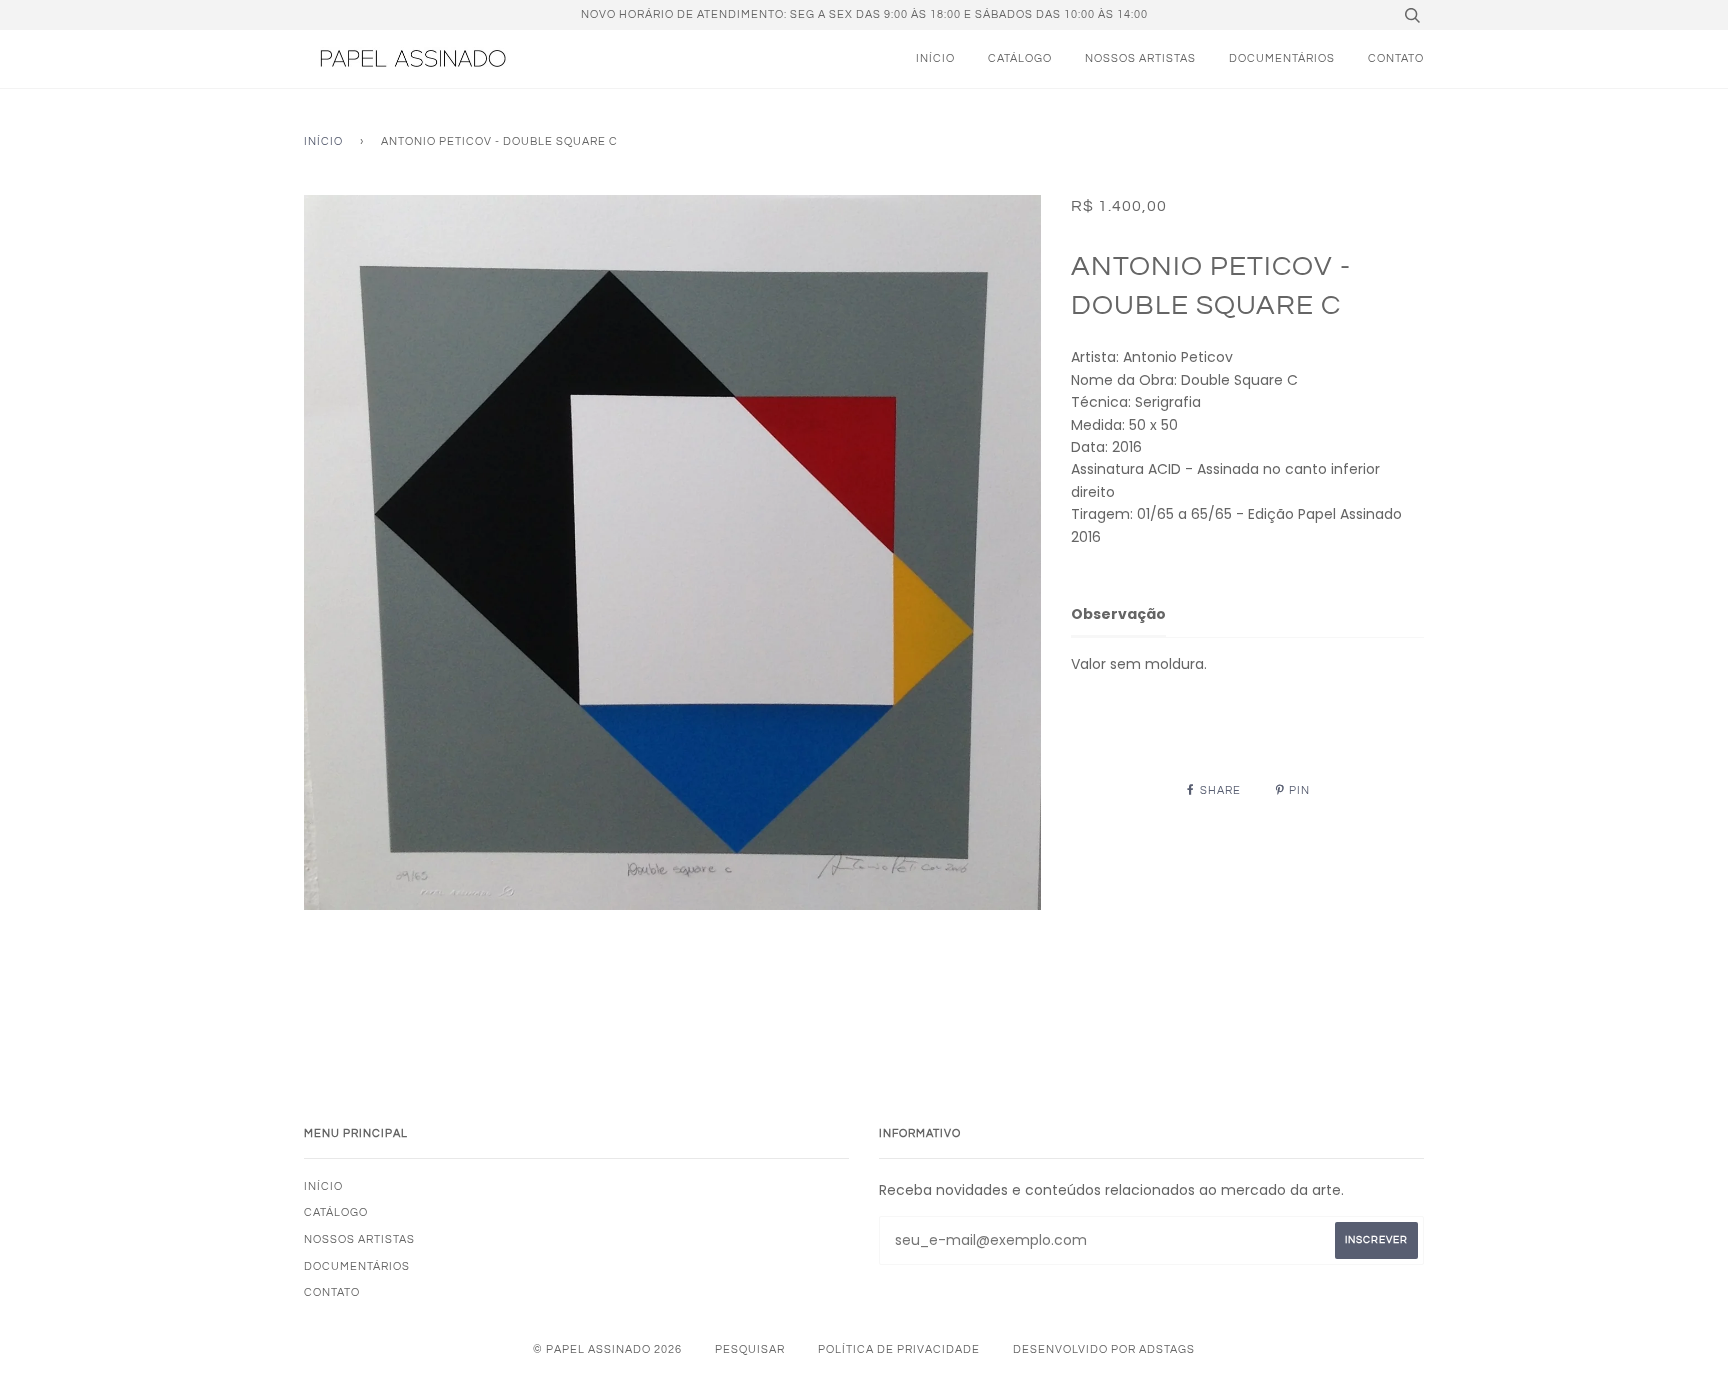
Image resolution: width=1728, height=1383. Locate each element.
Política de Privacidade (899, 1349)
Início (935, 58)
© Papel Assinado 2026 (607, 1349)
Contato (1396, 58)
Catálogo (1020, 58)
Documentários (1282, 58)
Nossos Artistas (1140, 58)
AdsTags (1167, 1349)
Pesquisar (750, 1349)
